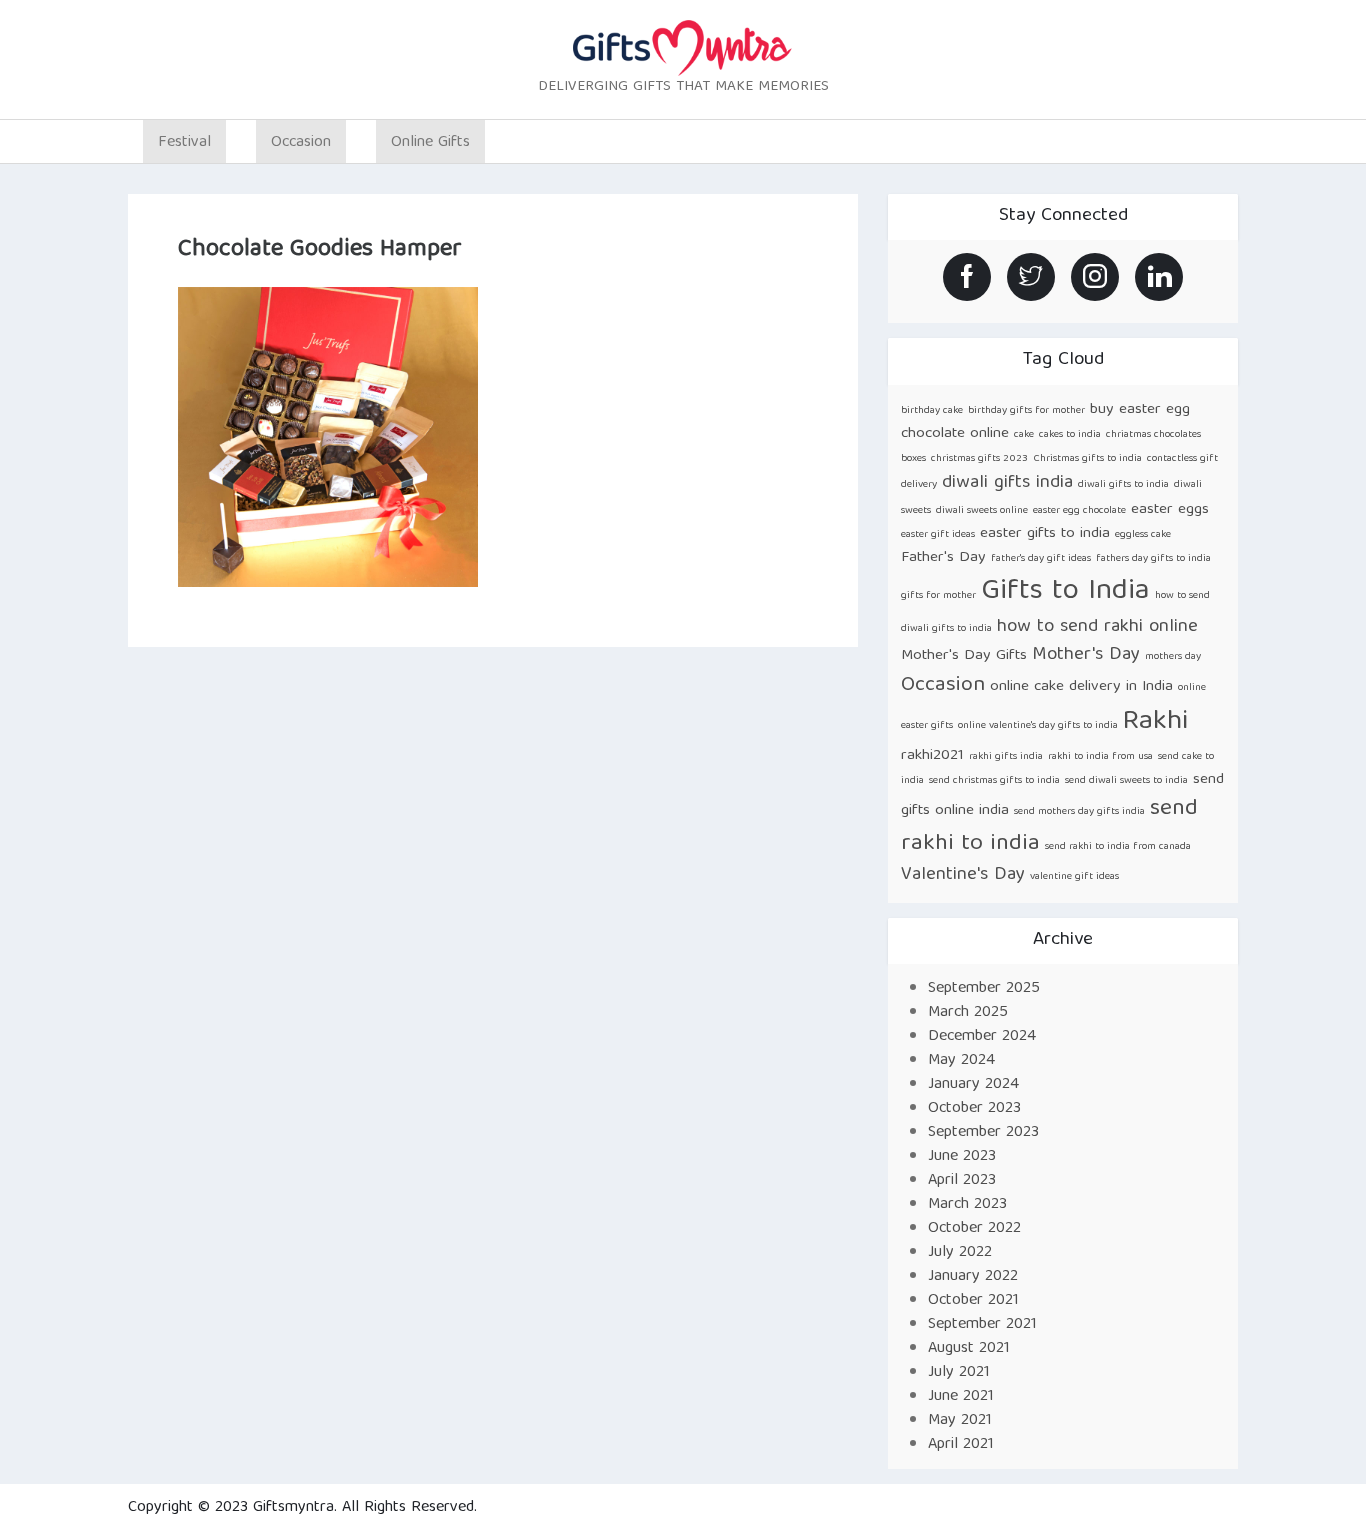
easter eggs (1170, 509)
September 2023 (983, 1133)
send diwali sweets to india (1126, 781)
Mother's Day (1086, 655)
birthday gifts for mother (1026, 411)
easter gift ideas (938, 535)
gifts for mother (938, 596)
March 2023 (967, 1205)
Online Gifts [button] (430, 143)
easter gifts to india (1045, 533)
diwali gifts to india (1123, 485)
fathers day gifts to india (1153, 559)
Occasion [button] (301, 143)
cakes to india (1070, 435)
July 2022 (960, 1253)
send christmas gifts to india (994, 781)
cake (1024, 435)
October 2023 (974, 1109)
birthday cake (932, 411)
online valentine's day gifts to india (1038, 726)
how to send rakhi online (1097, 627)
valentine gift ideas (1074, 877)
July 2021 (959, 1373)
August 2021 (969, 1349)
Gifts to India (1065, 592)
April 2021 (961, 1445)
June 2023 (962, 1157)
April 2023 (962, 1181)
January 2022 (973, 1277)
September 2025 (984, 989)
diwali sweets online (982, 511)
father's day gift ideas (1041, 559)
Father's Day (943, 557)
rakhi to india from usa (1100, 757)
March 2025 (968, 1013)
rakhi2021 (932, 755)
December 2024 (982, 1037)
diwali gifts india (1007, 483)
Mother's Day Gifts (964, 655)
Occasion (943, 685)
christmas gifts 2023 (979, 459)
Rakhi (1155, 722)
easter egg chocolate (1079, 511)
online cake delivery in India (1081, 686)
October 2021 (973, 1301)
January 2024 (973, 1085)
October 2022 (974, 1229)
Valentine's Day (963, 875)
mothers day (1173, 657)
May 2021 (960, 1421)
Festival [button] (184, 143)
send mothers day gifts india (1079, 812)
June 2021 (961, 1397)
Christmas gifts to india (1087, 459)
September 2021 (982, 1325)
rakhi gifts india (1006, 757)
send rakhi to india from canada (1118, 847)
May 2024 (961, 1061)
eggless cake (1143, 535)
